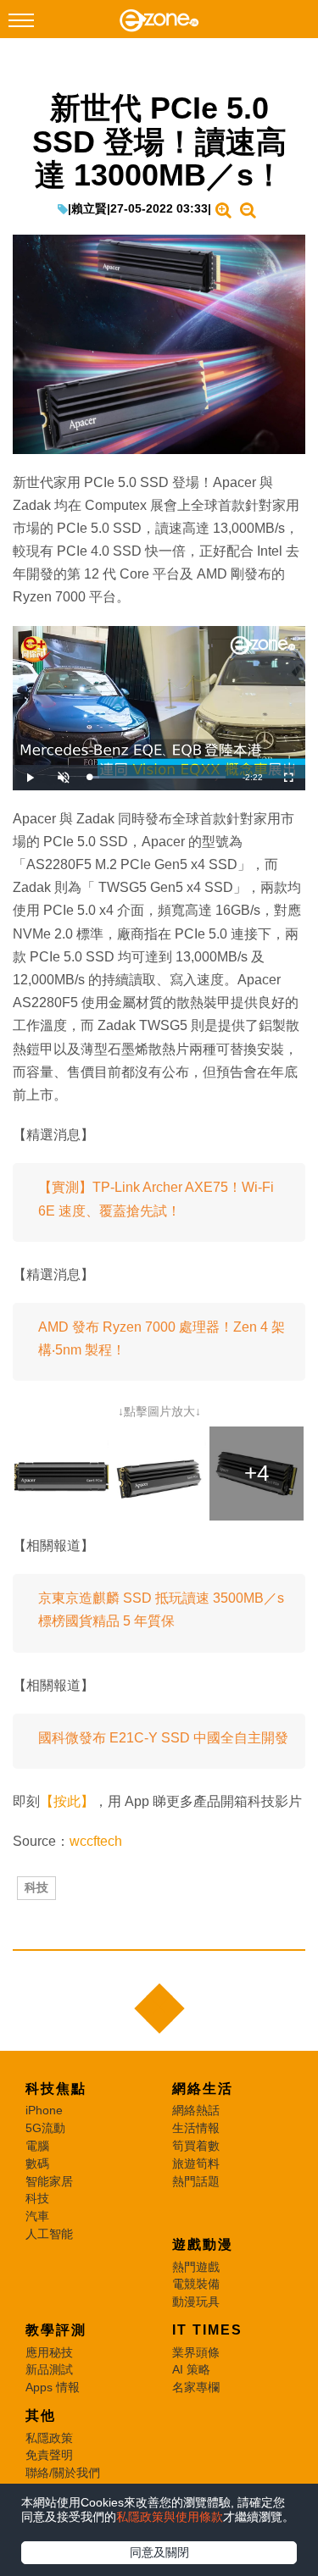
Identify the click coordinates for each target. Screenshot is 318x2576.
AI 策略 (191, 2369)
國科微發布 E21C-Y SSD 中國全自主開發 (163, 1738)
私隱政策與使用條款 (170, 2517)
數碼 (37, 2163)
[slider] (157, 777)
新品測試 (49, 2369)
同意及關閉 (159, 2552)
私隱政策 (49, 2438)
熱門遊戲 (196, 2267)
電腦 (37, 2146)
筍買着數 (196, 2146)
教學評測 (56, 2330)
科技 (36, 1887)
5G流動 (45, 2128)
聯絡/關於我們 (63, 2473)
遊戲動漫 (203, 2244)
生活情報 (196, 2128)
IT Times (207, 2330)
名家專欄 (196, 2387)
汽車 (37, 2216)
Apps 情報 (53, 2387)
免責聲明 (49, 2455)
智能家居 (49, 2181)
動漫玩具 (196, 2302)
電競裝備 (196, 2284)
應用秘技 (49, 2352)
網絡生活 (203, 2088)
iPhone (44, 2110)
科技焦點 (56, 2088)
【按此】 (67, 1801)
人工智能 (49, 2234)
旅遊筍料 (196, 2163)
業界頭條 (196, 2352)
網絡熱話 (196, 2110)
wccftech (96, 1841)
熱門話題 (196, 2181)
